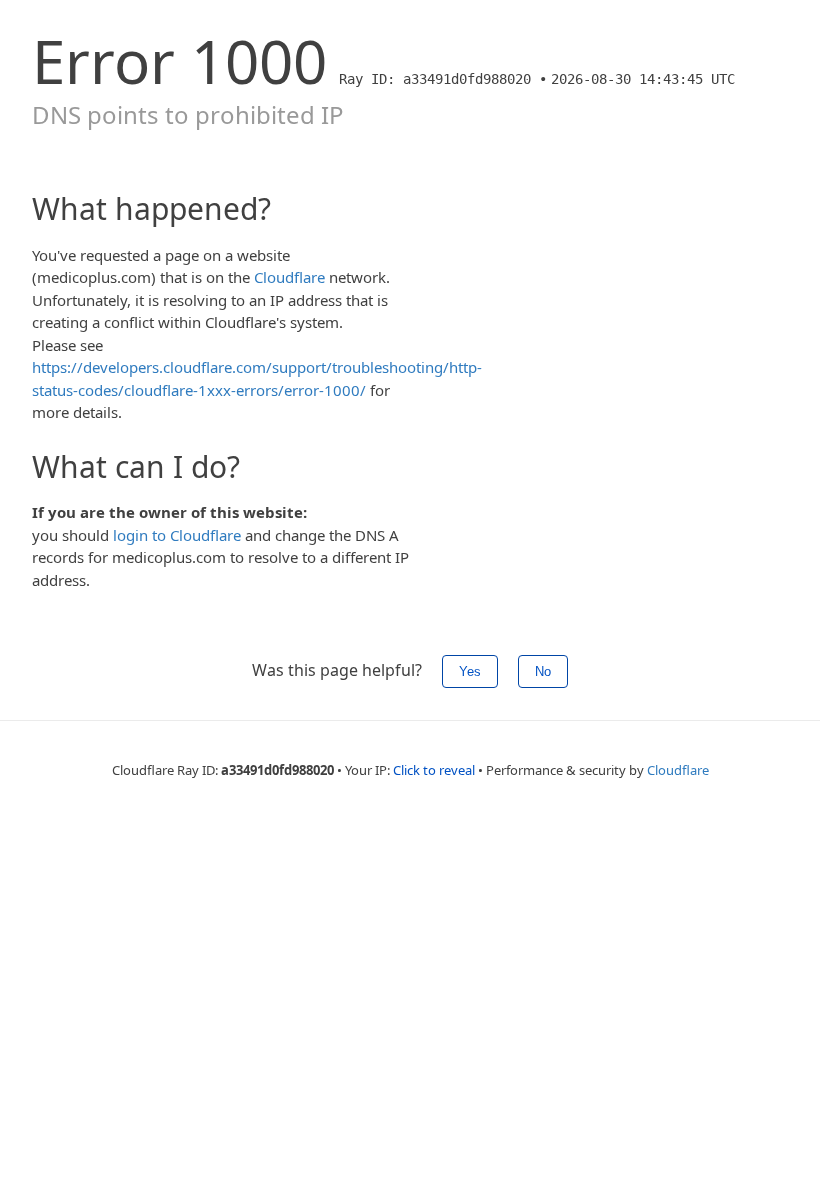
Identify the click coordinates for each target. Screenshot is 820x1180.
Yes (470, 671)
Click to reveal (434, 770)
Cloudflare (289, 277)
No (543, 671)
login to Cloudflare (177, 535)
